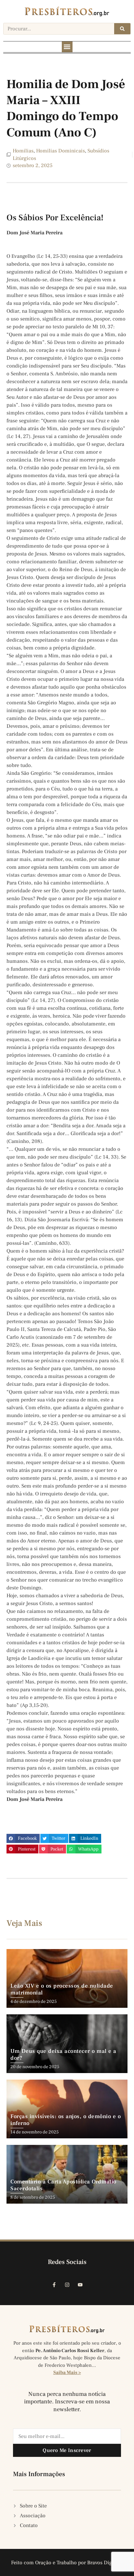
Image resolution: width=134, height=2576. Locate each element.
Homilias (23, 151)
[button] (67, 47)
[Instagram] (67, 2285)
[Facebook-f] (54, 2285)
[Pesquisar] (122, 29)
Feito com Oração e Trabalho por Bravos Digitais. (67, 2563)
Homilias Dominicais (60, 151)
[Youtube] (80, 2285)
